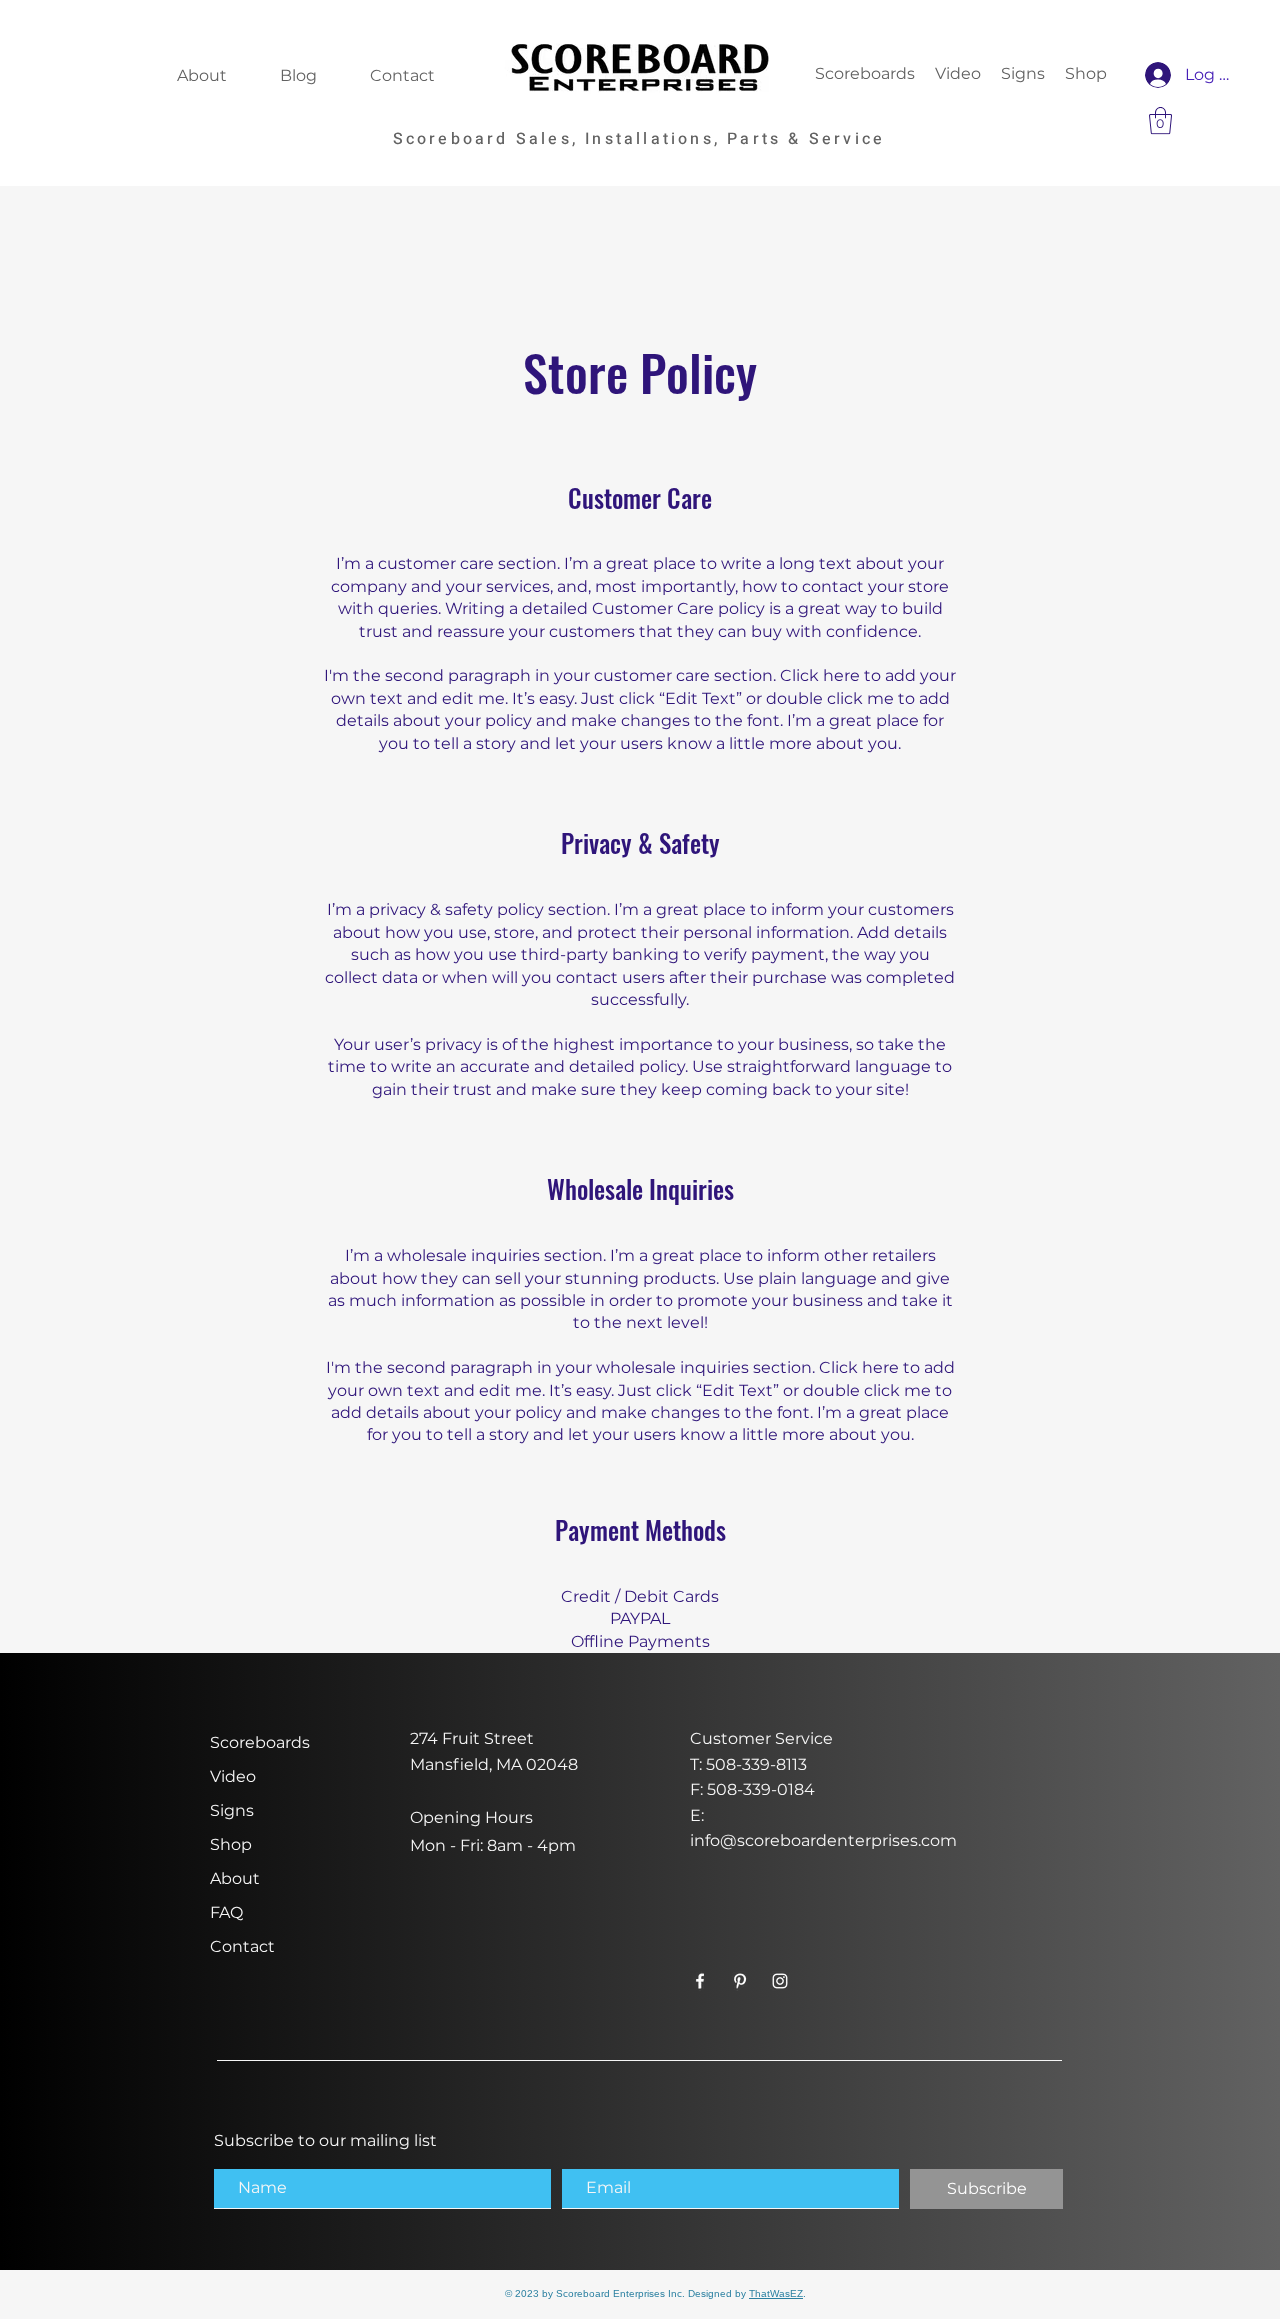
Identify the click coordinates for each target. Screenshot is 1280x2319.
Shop (231, 1844)
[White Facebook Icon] (700, 1981)
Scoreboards (260, 1742)
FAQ (226, 1912)
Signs (232, 1810)
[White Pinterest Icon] (740, 1981)
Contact (242, 1946)
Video (233, 1776)
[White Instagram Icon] (780, 1981)
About (235, 1878)
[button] (1160, 120)
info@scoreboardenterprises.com (823, 1840)
